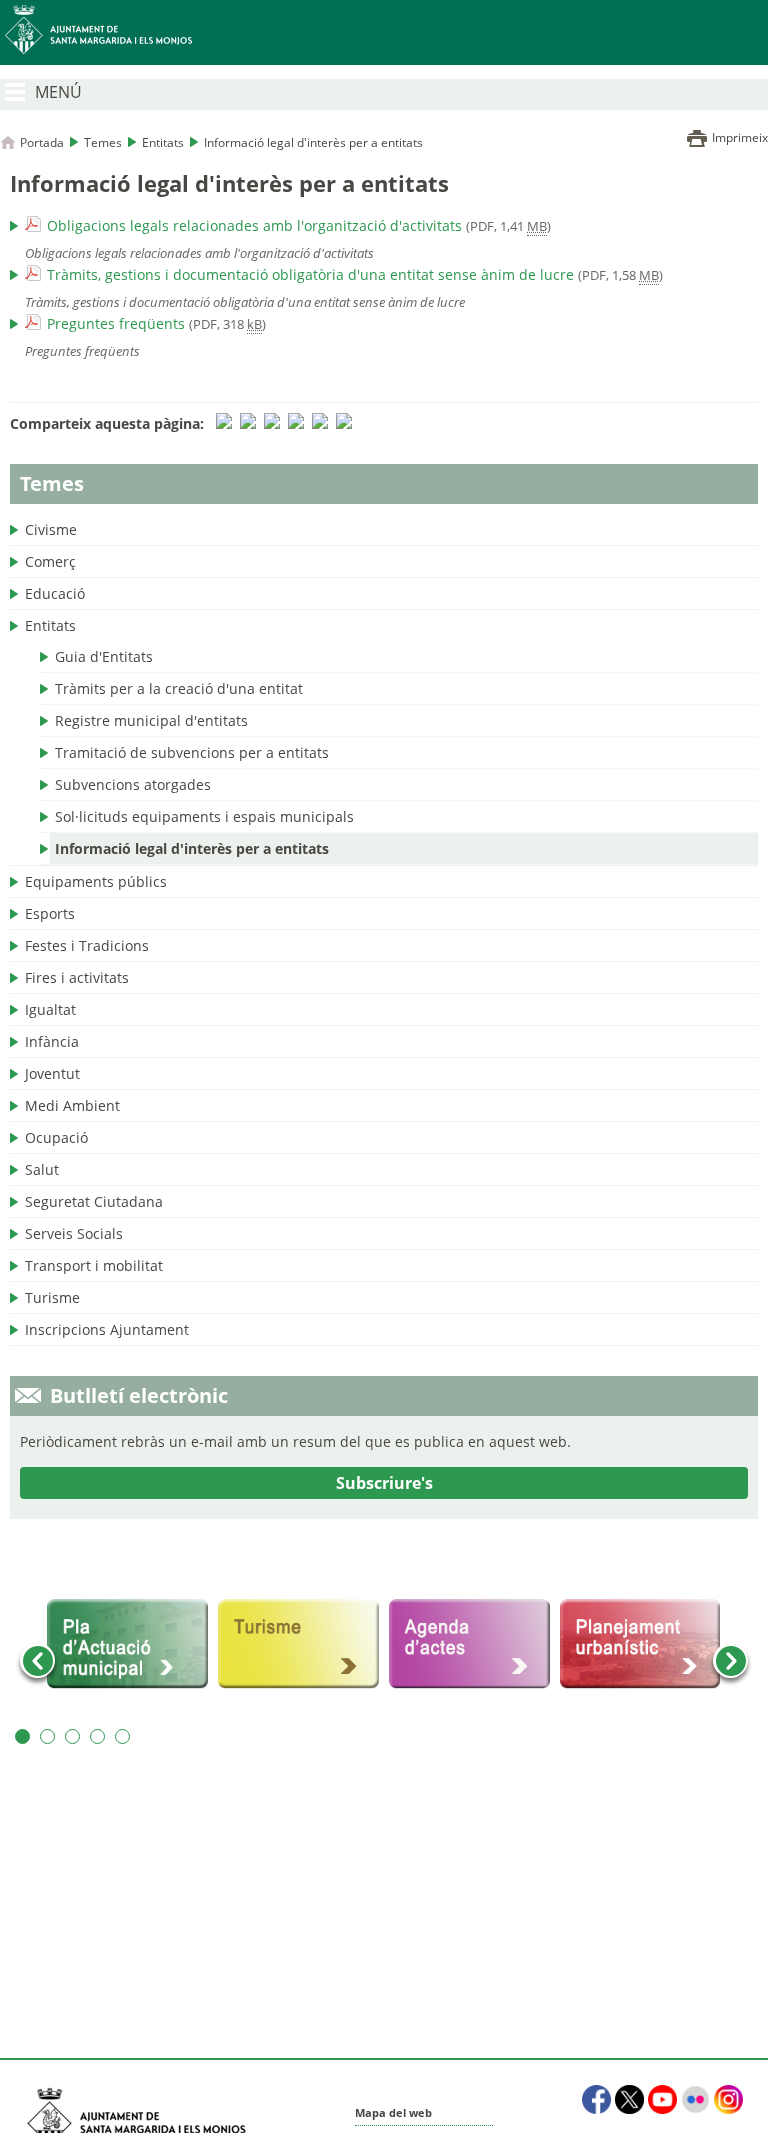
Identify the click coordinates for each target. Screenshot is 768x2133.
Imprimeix (740, 137)
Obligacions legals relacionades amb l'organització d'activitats (254, 225)
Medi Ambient (72, 1105)
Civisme (51, 529)
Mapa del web (393, 2112)
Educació (55, 593)
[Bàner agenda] (469, 1644)
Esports (50, 913)
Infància (52, 1041)
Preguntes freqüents (116, 323)
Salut (42, 1169)
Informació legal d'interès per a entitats (192, 848)
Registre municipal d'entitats (151, 720)
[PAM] (127, 1644)
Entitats (163, 142)
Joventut (52, 1073)
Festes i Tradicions (87, 945)
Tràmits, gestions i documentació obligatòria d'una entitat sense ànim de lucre (310, 274)
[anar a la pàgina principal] (384, 32)
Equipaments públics (96, 881)
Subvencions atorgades (133, 784)
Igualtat (50, 1009)
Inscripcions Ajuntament (107, 1329)
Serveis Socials (74, 1233)
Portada (42, 142)
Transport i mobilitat (94, 1265)
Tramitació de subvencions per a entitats (192, 752)
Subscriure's (384, 1483)
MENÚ (58, 92)
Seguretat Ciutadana (94, 1201)
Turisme (52, 1297)
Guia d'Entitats (104, 656)
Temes (103, 142)
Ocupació (56, 1137)
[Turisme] (298, 1644)
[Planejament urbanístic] (640, 1644)
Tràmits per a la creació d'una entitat (179, 688)
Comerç (50, 561)
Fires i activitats (77, 977)
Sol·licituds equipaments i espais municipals (204, 816)
